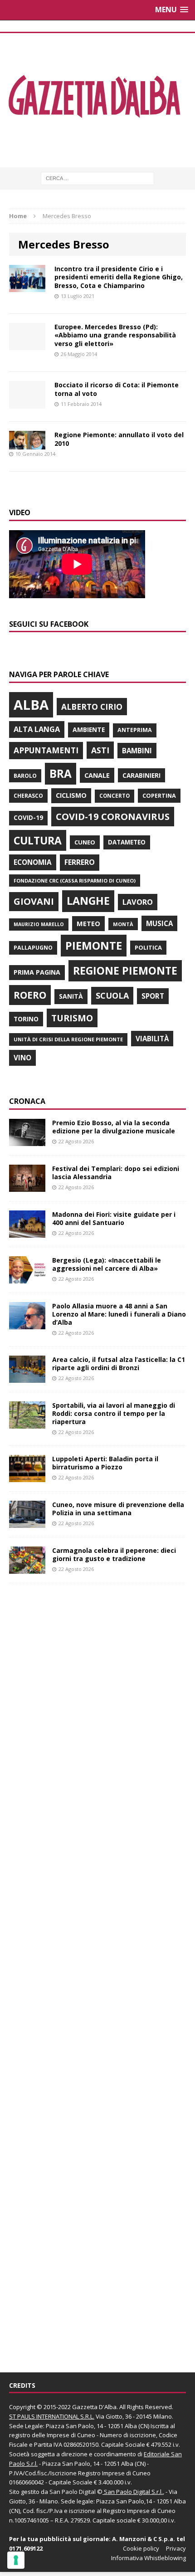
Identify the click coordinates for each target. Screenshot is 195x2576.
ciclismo (71, 795)
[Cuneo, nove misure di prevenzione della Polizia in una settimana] (27, 1523)
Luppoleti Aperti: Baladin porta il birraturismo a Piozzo (105, 1463)
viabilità (152, 1039)
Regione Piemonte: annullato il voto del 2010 (119, 439)
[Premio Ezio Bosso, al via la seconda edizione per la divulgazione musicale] (27, 1140)
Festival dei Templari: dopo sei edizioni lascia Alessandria (116, 1173)
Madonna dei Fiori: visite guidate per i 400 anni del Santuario (114, 1218)
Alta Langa (37, 729)
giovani (34, 901)
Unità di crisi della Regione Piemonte (68, 1039)
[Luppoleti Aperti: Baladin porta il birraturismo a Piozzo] (27, 1477)
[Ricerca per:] (97, 178)
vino (22, 1058)
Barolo (25, 776)
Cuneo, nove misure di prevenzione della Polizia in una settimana (118, 1509)
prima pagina (37, 972)
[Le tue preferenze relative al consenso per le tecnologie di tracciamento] (16, 2560)
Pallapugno (33, 948)
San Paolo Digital (73, 2492)
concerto (115, 796)
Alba (31, 705)
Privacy (176, 2548)
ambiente (89, 729)
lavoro (138, 902)
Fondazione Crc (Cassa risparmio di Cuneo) (75, 881)
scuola (112, 995)
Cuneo (85, 842)
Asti (100, 750)
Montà (123, 924)
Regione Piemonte (125, 971)
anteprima (135, 730)
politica (148, 947)
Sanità (71, 996)
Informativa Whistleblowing (149, 2558)
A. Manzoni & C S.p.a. (144, 2539)
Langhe (88, 901)
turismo (72, 1018)
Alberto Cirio (92, 707)
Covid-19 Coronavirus (113, 816)
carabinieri (141, 775)
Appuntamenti (46, 750)
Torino (26, 1019)
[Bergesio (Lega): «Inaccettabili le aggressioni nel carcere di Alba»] (27, 1278)
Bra (61, 773)
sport (153, 996)
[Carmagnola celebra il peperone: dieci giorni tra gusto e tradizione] (27, 1569)
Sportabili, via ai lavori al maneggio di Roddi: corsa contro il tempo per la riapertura (114, 1413)
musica (159, 923)
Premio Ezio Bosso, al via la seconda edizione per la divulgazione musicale (114, 1127)
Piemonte (94, 945)
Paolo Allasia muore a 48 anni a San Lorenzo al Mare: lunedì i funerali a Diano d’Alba (119, 1314)
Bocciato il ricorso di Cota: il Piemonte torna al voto (117, 389)
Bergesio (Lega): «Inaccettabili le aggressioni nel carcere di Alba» (107, 1264)
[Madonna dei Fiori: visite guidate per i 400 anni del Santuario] (27, 1232)
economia (33, 862)
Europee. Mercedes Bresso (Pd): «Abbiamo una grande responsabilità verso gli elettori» (115, 335)
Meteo (88, 923)
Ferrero (80, 862)
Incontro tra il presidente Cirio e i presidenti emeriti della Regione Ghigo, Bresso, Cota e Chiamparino (119, 277)
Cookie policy (141, 2548)
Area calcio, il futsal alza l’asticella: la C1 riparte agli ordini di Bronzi (119, 1364)
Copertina (159, 795)
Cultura (38, 840)
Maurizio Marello (39, 924)
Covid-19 (28, 818)
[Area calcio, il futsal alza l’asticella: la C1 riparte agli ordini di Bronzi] (27, 1377)
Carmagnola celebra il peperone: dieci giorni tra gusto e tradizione (114, 1554)
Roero (30, 995)
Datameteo (127, 842)
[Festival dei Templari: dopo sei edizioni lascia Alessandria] (27, 1186)
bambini (137, 751)
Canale (97, 775)
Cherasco (28, 796)
